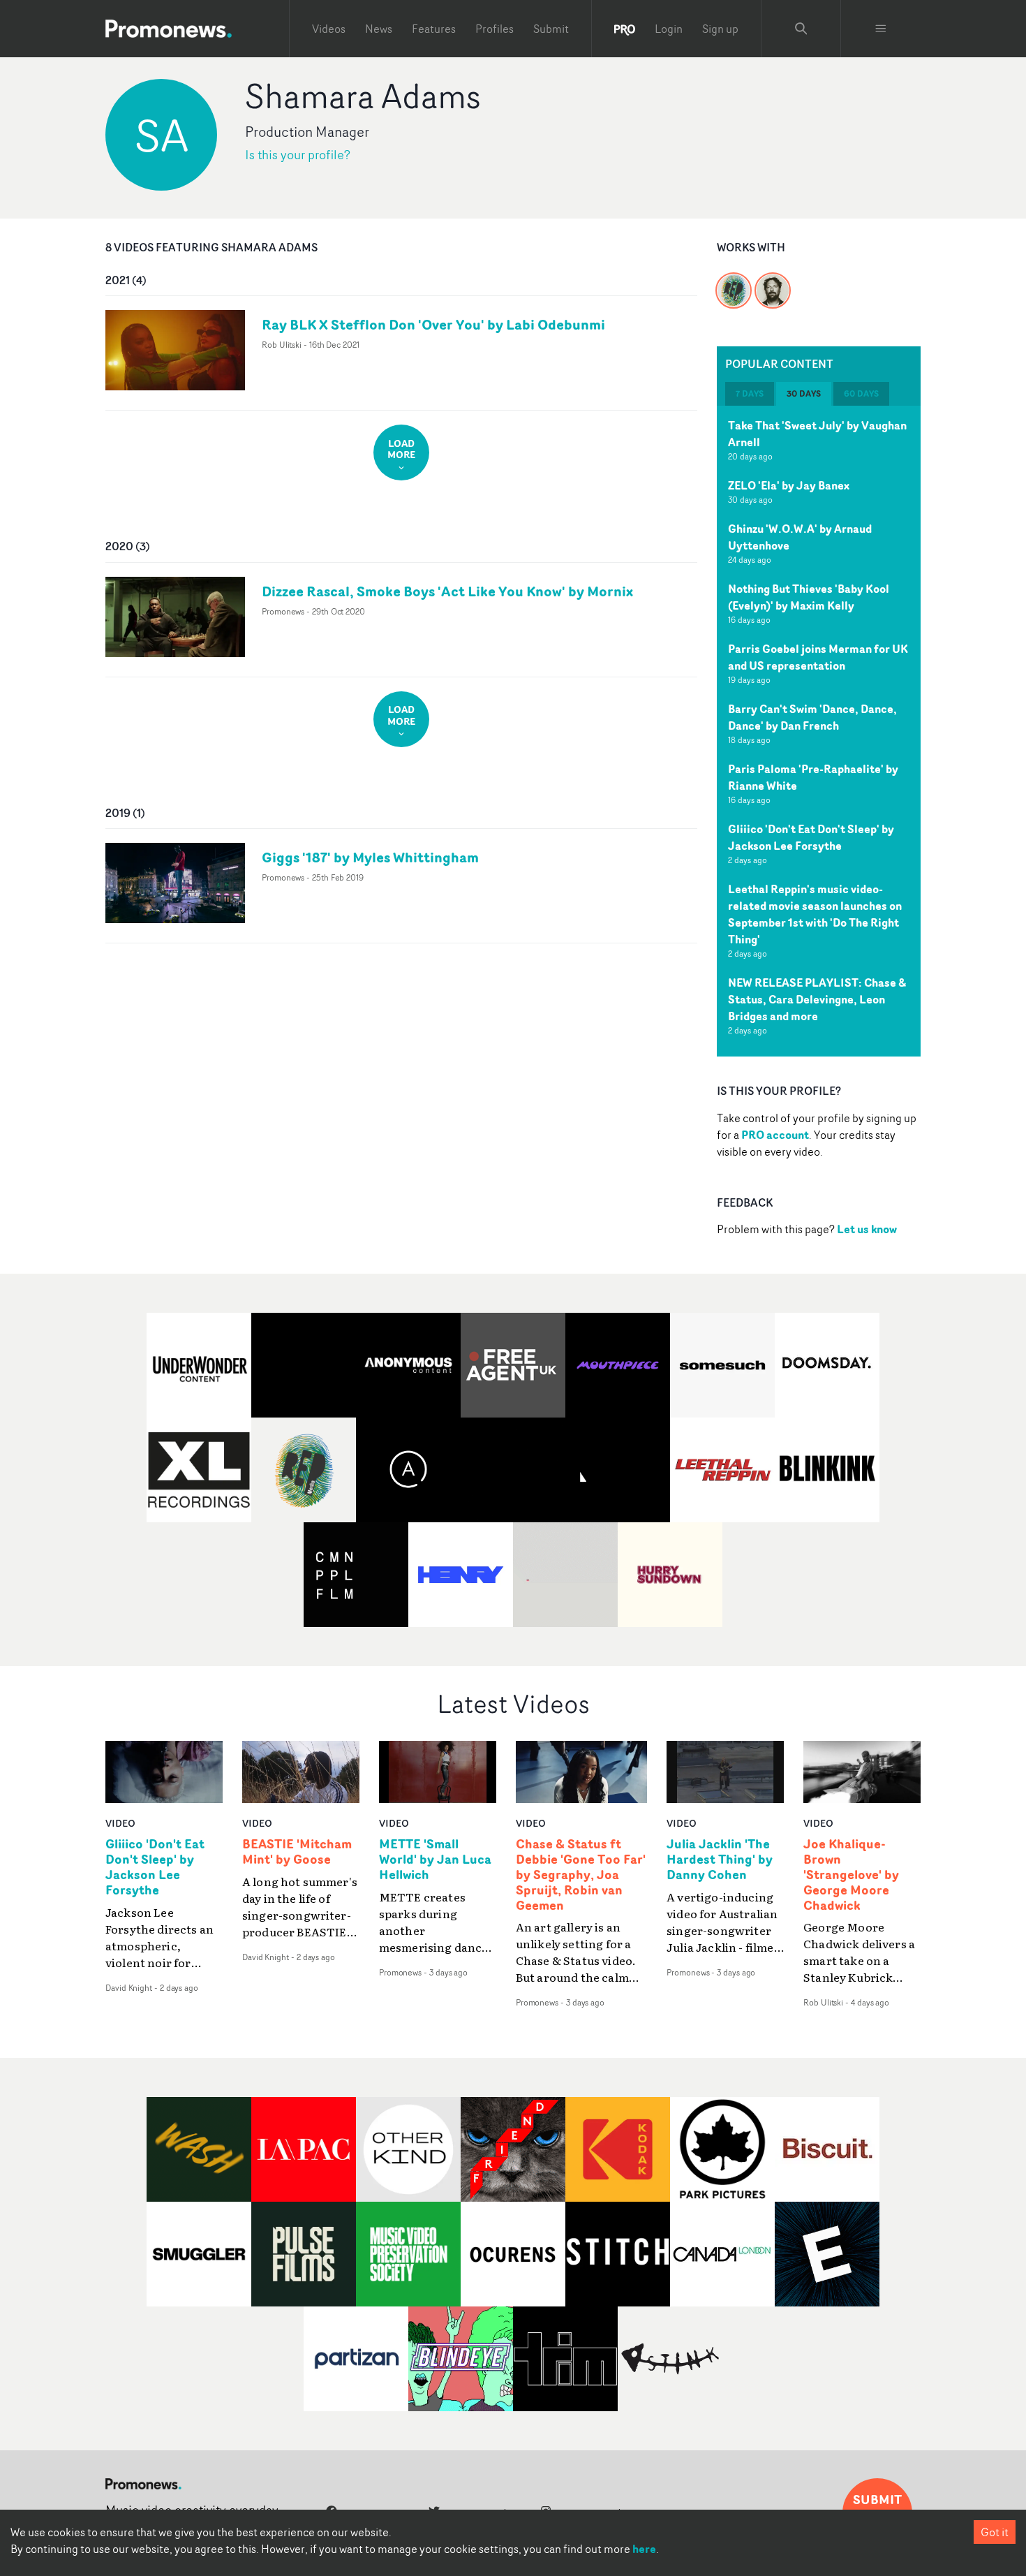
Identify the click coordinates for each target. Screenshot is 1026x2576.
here (644, 2549)
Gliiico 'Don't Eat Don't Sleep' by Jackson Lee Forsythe (811, 837)
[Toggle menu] (881, 29)
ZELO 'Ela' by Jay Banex (789, 485)
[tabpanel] (819, 731)
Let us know (867, 1229)
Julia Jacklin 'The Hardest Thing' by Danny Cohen (720, 1860)
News (379, 29)
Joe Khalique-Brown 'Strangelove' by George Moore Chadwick (851, 1875)
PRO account (775, 1135)
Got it (995, 2532)
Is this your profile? (298, 155)
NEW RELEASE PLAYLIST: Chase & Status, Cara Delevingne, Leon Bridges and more (817, 999)
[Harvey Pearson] (773, 282)
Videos (329, 29)
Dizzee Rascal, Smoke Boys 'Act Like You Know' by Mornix (447, 591)
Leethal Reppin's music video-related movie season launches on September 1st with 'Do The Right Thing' (815, 914)
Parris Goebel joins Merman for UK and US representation (818, 657)
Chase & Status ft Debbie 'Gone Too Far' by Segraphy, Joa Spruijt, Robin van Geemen (581, 1875)
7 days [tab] (750, 393)
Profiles (495, 29)
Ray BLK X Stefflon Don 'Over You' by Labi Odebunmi (433, 324)
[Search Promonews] (801, 29)
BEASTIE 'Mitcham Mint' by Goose (297, 1852)
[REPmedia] (734, 282)
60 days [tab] (861, 393)
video (120, 1823)
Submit (551, 29)
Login (669, 29)
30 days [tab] (804, 393)
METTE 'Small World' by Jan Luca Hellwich (435, 1860)
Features (434, 29)
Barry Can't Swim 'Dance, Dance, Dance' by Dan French (812, 717)
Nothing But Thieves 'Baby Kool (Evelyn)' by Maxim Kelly (809, 597)
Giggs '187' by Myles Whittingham (370, 857)
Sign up (720, 29)
